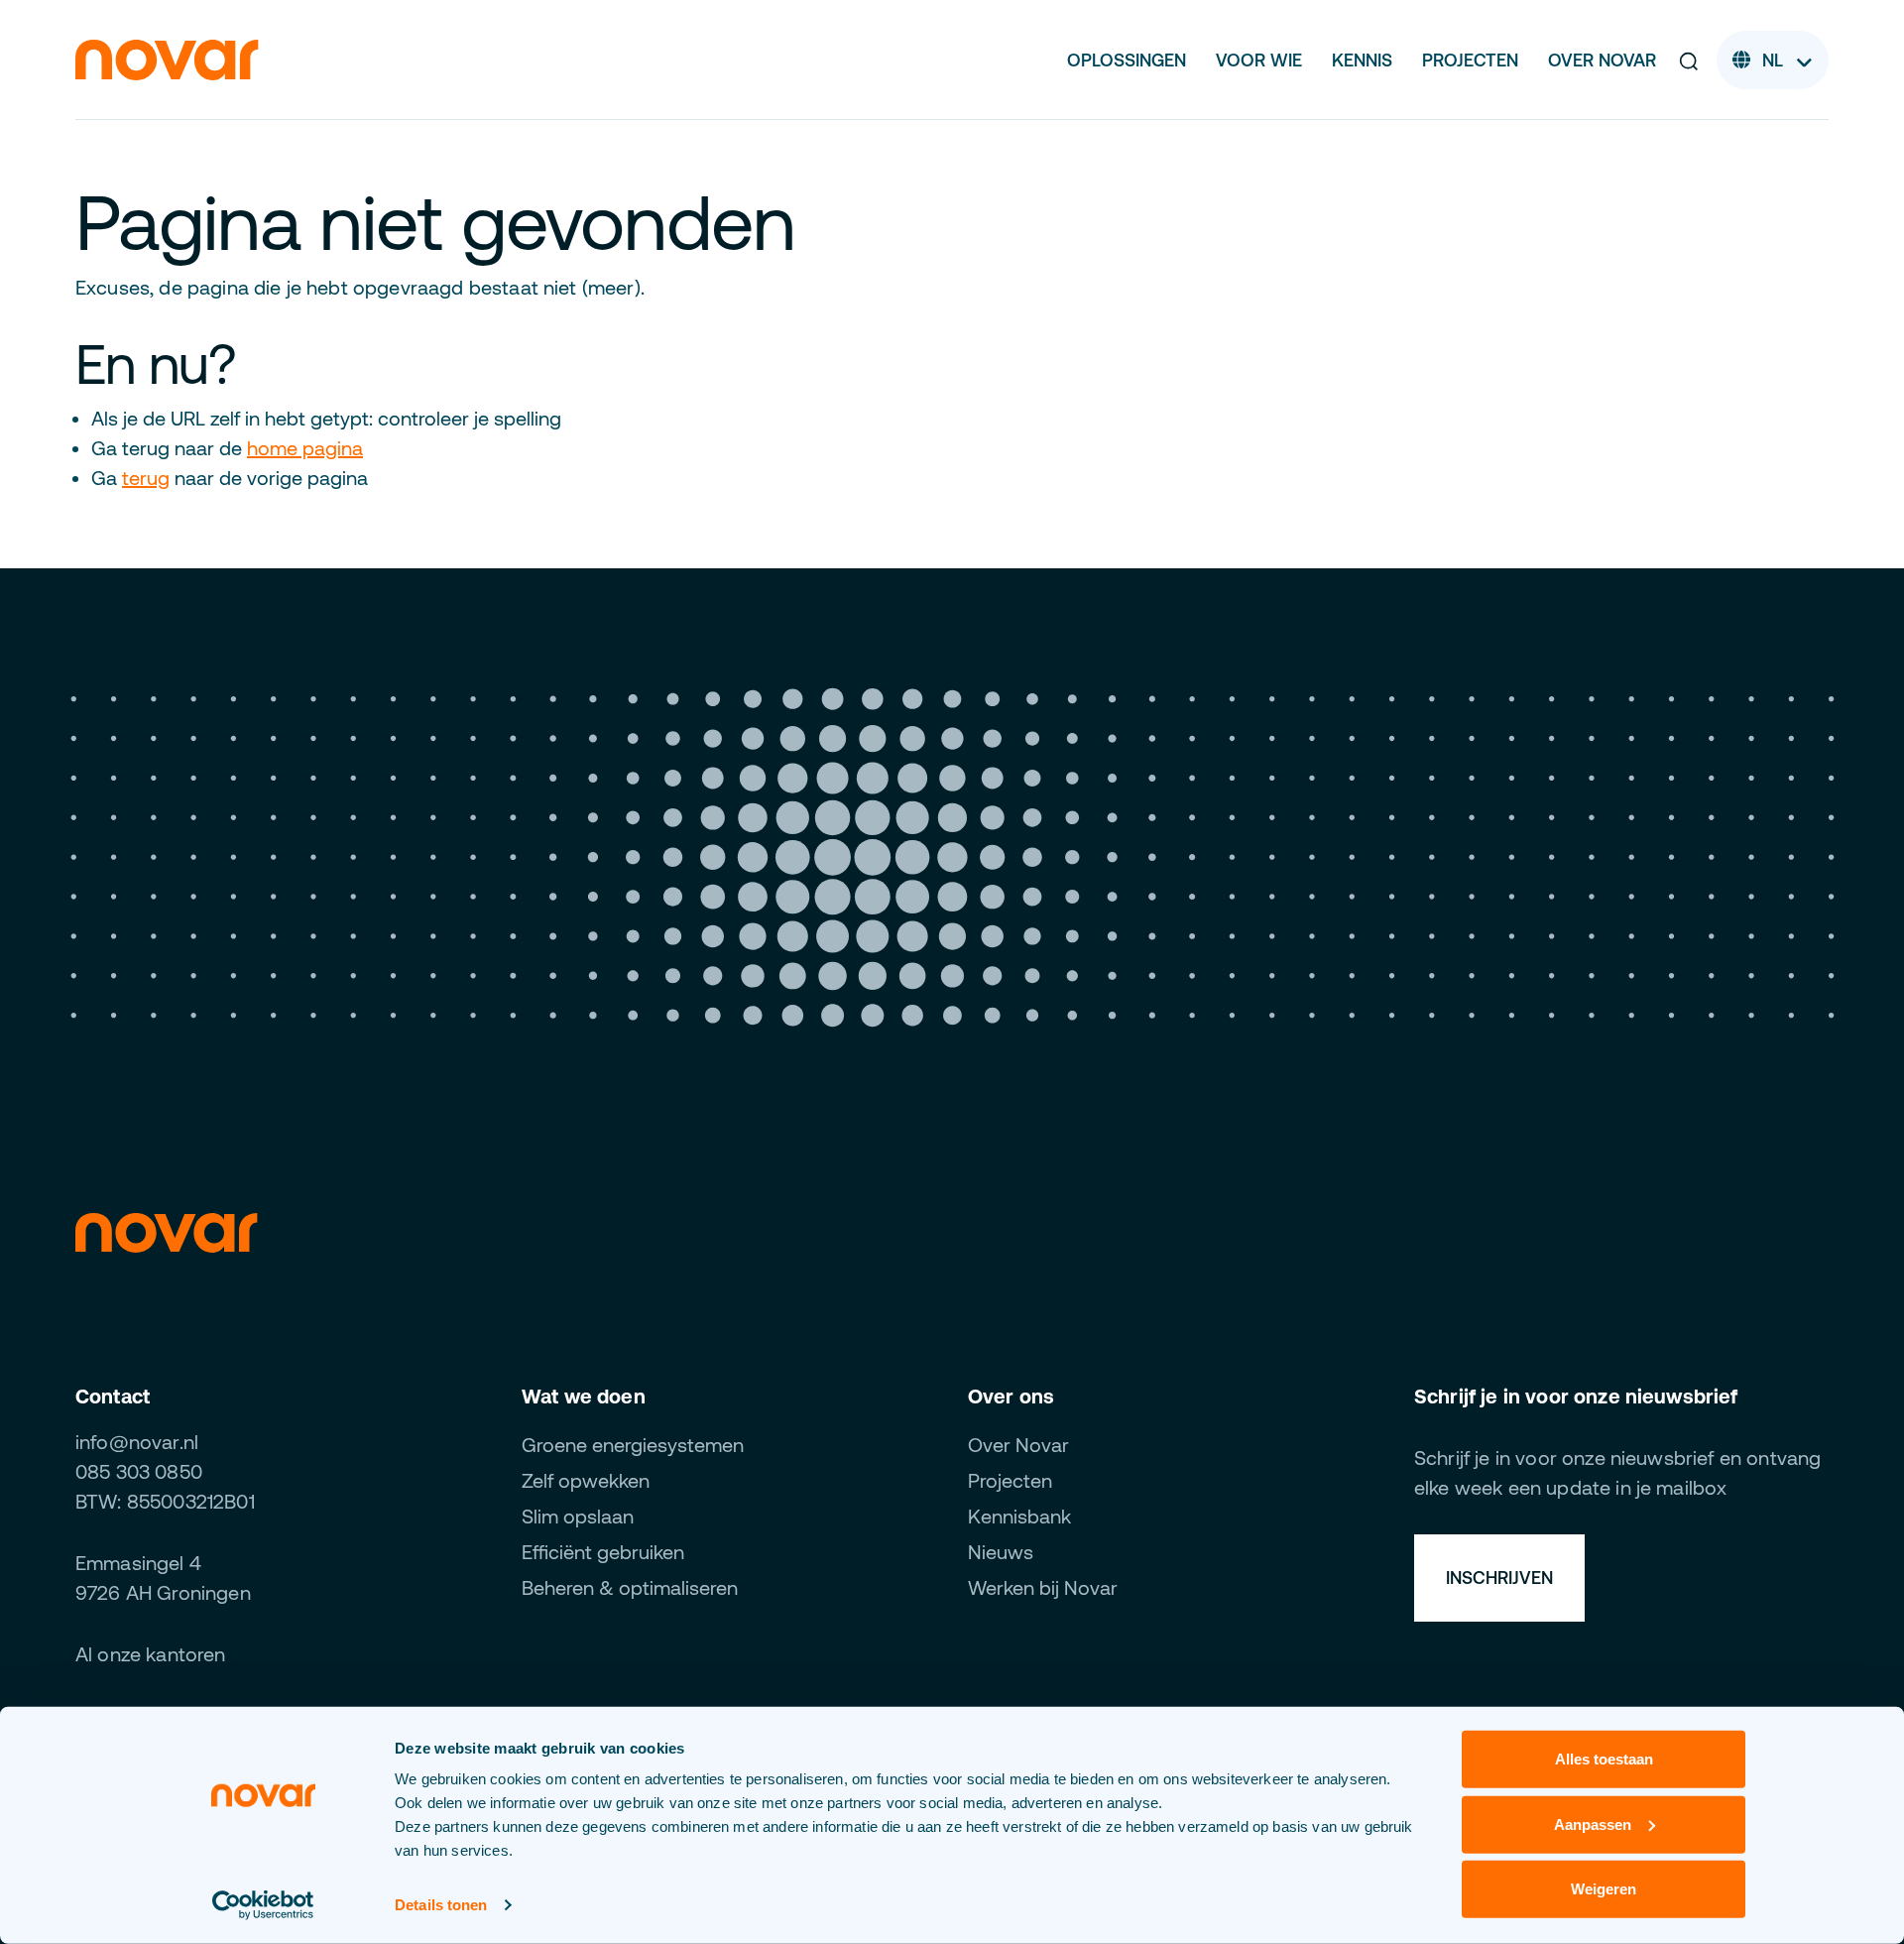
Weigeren (1604, 1889)
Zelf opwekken (586, 1480)
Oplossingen (1127, 60)
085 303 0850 (139, 1471)
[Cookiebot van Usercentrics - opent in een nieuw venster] (263, 1905)
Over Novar (1602, 60)
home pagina (305, 448)
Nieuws (1001, 1552)
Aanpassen (1593, 1823)
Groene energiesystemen (633, 1445)
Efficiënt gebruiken (603, 1552)
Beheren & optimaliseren (630, 1587)
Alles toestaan (1604, 1759)
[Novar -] (167, 58)
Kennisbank (1019, 1516)
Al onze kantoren (151, 1654)
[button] (1689, 61)
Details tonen (441, 1905)
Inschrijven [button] (1499, 1578)
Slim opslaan (578, 1516)
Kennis (1362, 60)
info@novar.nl (137, 1442)
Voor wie (1259, 60)
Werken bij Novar (1043, 1587)
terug (146, 478)
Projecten (1470, 60)
